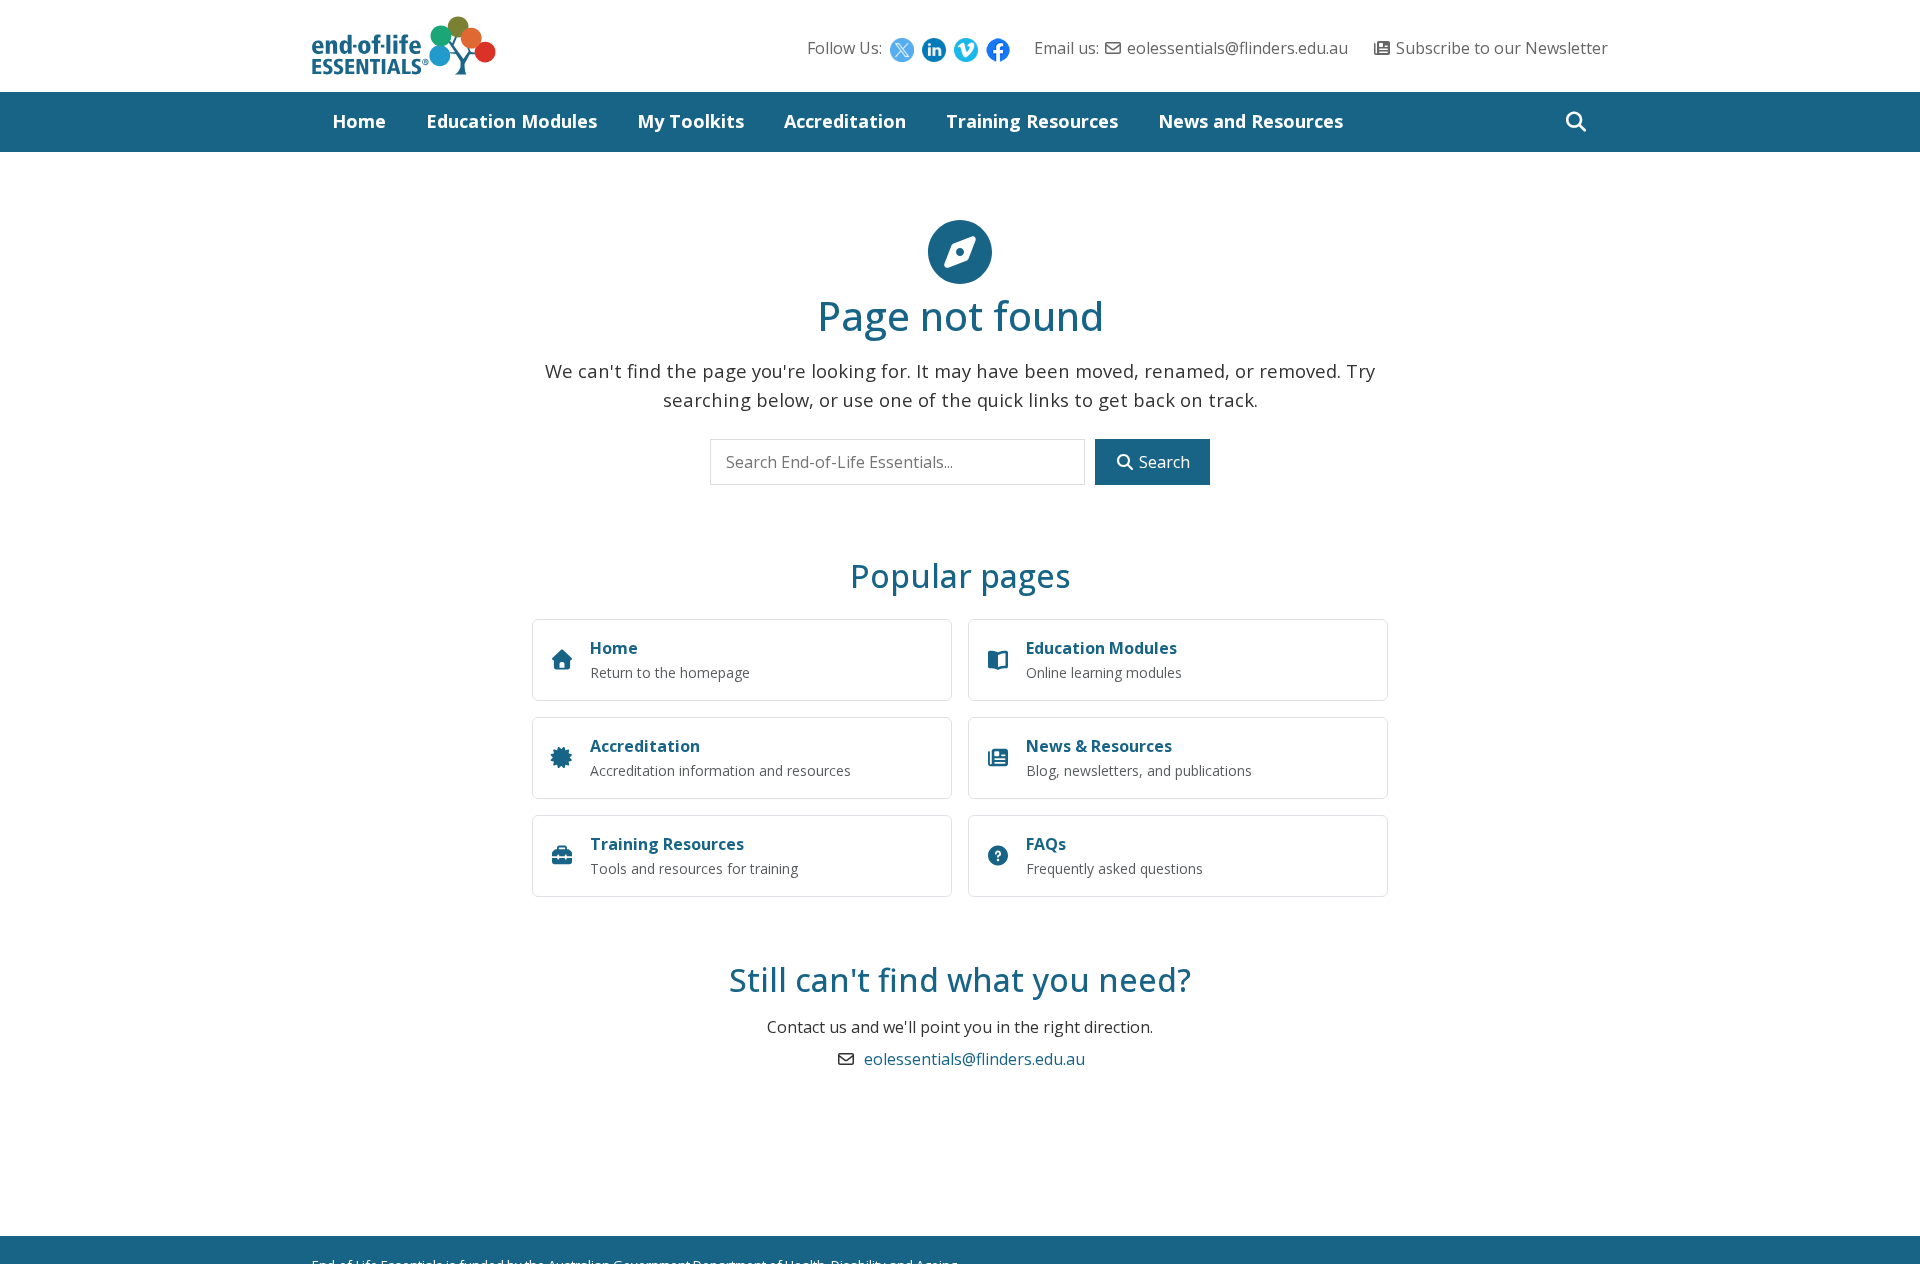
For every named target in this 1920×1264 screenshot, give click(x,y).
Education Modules (511, 121)
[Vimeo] (966, 48)
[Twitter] (902, 48)
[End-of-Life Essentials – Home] (404, 51)
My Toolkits (690, 121)
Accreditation (845, 121)
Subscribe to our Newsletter (1502, 48)
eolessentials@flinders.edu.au (1237, 48)
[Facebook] (998, 48)
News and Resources (1250, 121)
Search (1162, 462)
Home (359, 121)
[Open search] (1575, 122)
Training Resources (1032, 121)
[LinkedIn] (934, 48)
